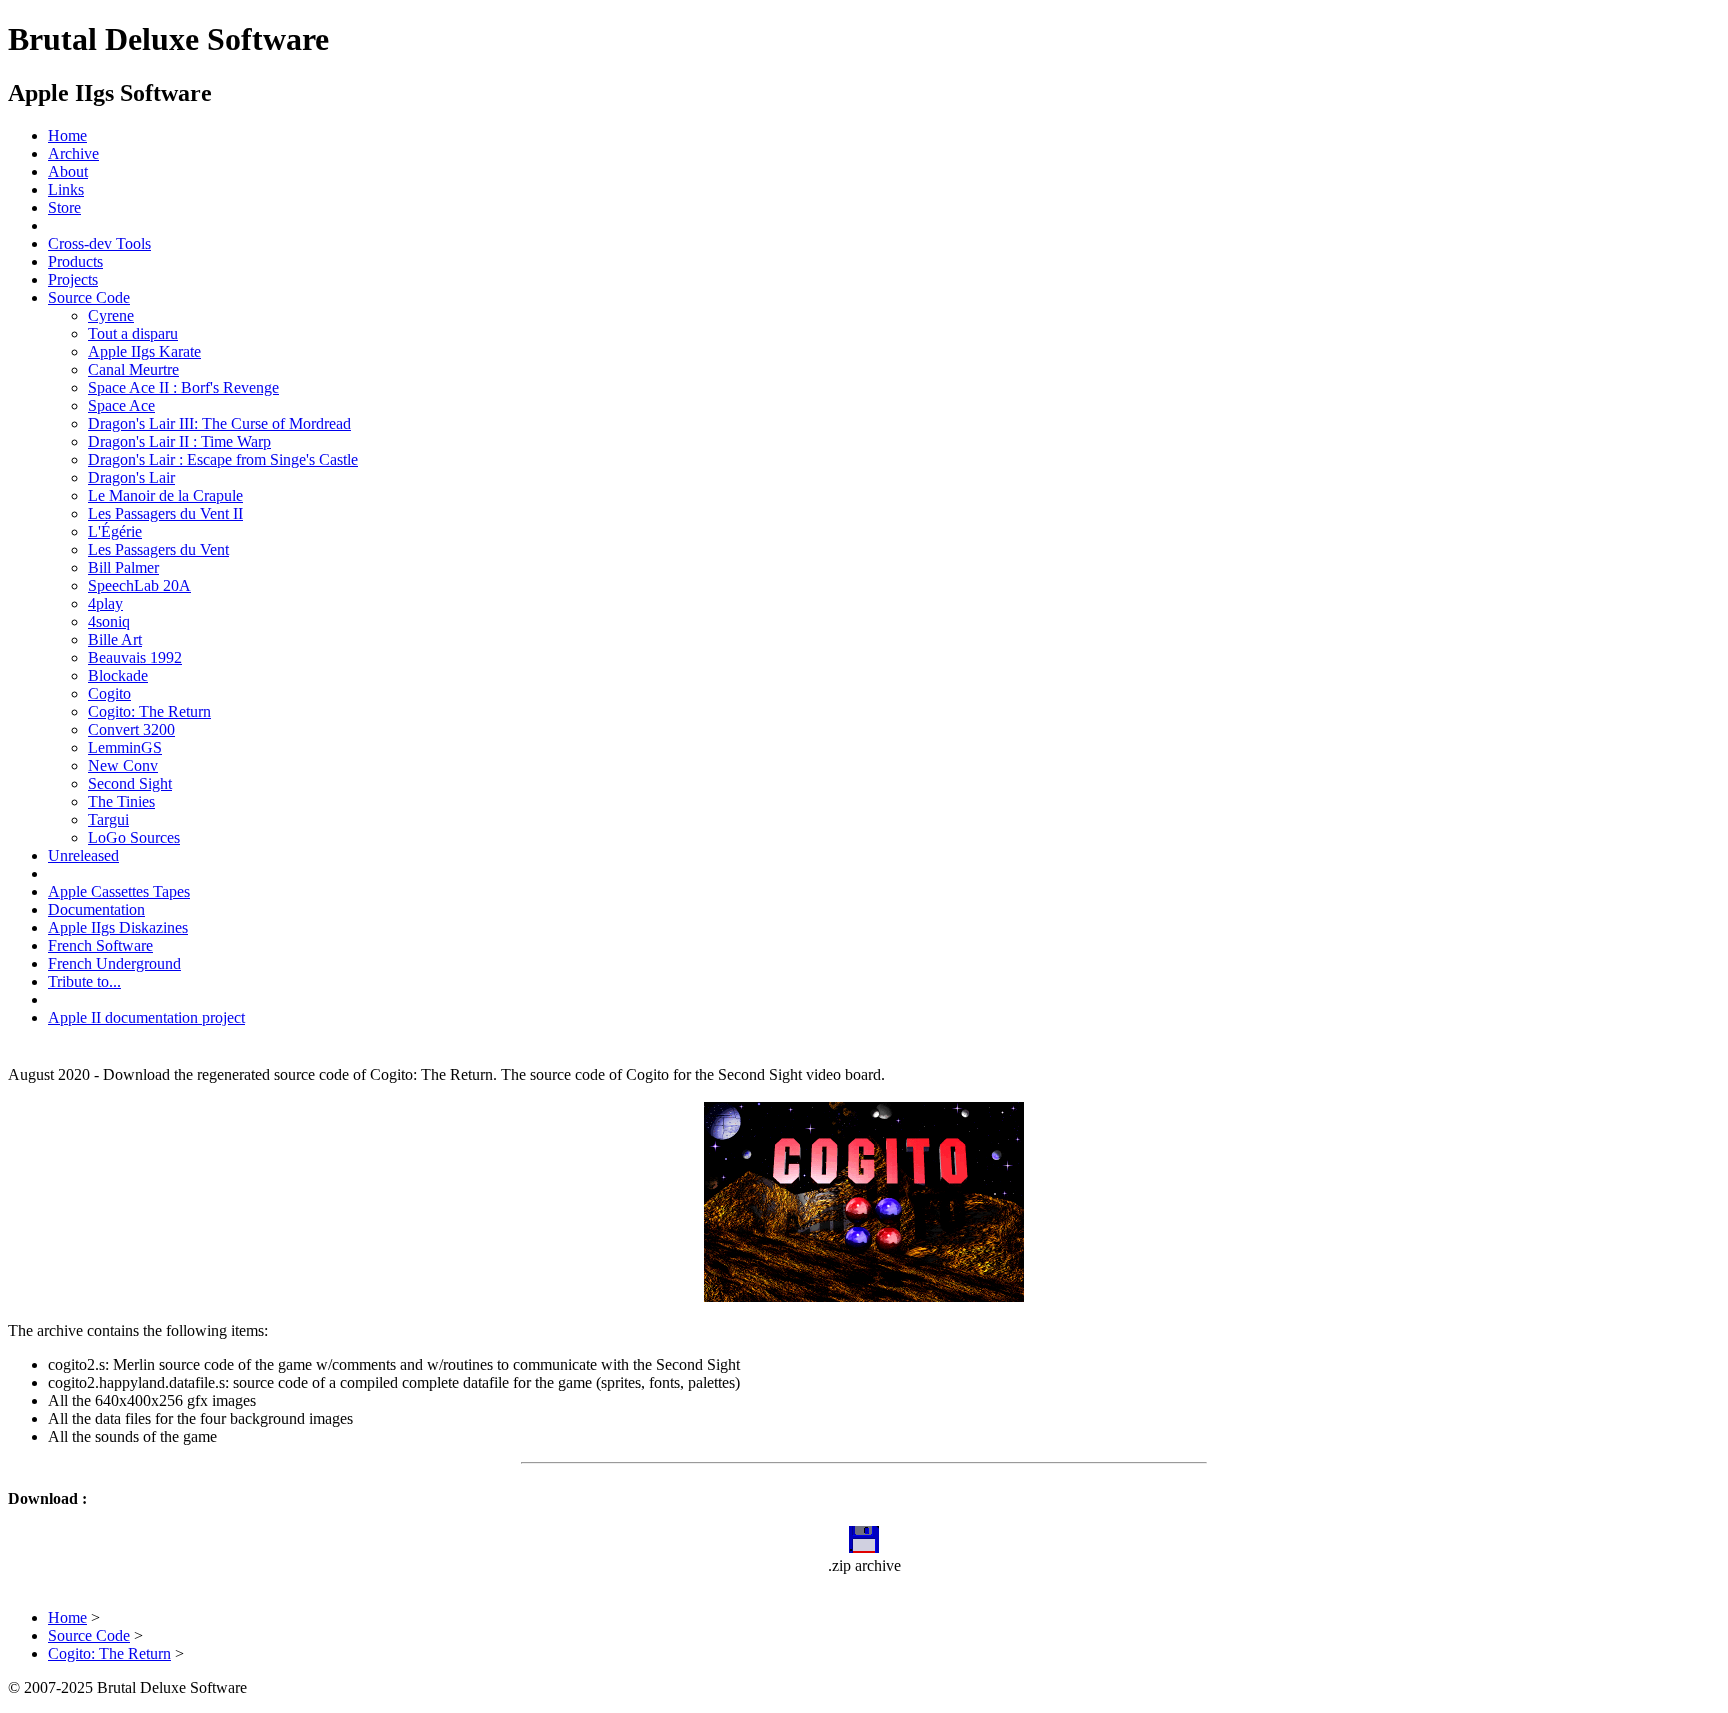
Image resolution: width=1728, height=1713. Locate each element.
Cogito (109, 693)
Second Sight (130, 783)
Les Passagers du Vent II (165, 513)
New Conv (123, 765)
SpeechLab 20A (139, 585)
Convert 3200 (131, 729)
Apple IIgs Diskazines (118, 927)
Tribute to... (84, 981)
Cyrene (111, 315)
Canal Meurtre (133, 369)
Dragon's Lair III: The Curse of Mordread (219, 423)
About (68, 171)
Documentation (96, 909)
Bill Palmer (123, 567)
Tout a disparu (133, 333)
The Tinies (121, 801)
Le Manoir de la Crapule (165, 495)
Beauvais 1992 (135, 657)
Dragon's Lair (131, 477)
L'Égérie (115, 531)
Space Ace (121, 405)
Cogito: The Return (149, 711)
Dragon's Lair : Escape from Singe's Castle (223, 459)
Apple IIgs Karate (144, 351)
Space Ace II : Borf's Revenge (183, 387)
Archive (73, 153)
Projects (73, 279)
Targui (108, 819)
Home (67, 135)
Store (64, 207)
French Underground (114, 963)
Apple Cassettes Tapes (119, 891)
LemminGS (125, 747)
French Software (100, 945)
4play (105, 603)
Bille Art (115, 639)
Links (66, 189)
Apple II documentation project (146, 1017)
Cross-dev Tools (99, 243)
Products (75, 261)
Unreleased (83, 855)
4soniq (109, 621)
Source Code (89, 297)
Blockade (118, 675)
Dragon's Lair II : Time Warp (179, 441)
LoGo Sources (134, 837)
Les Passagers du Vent (158, 549)
